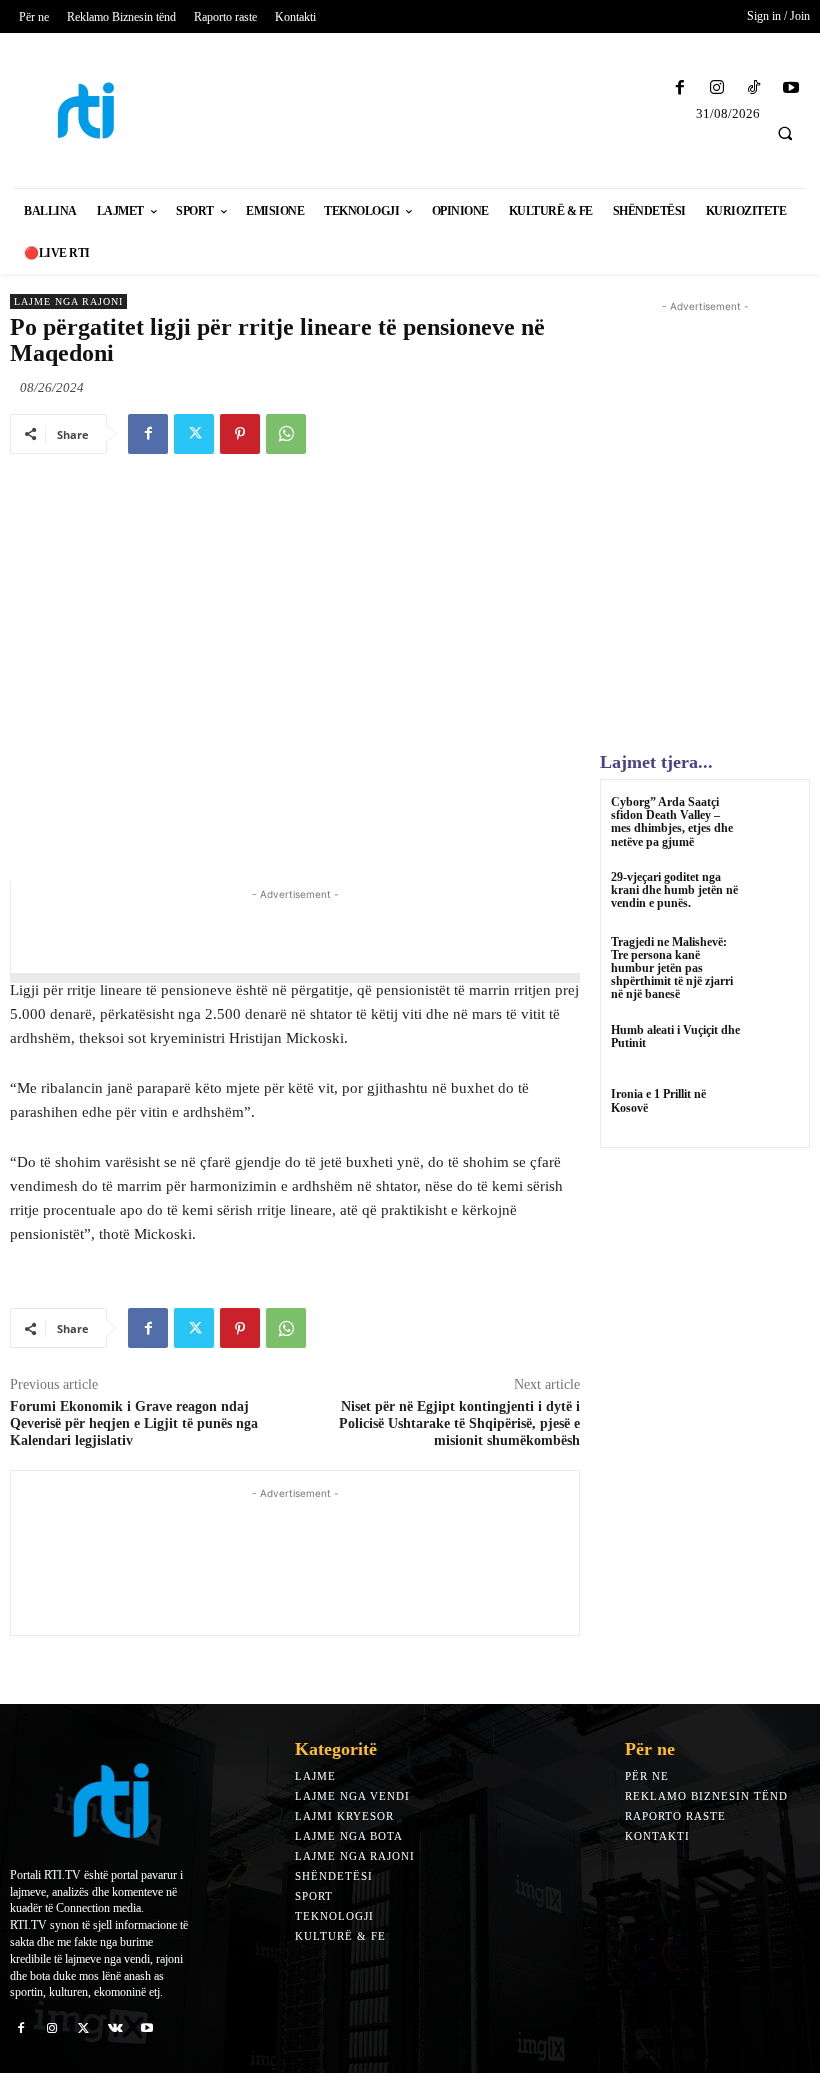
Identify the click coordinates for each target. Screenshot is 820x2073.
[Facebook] (679, 88)
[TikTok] (754, 88)
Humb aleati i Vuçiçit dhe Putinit (675, 1036)
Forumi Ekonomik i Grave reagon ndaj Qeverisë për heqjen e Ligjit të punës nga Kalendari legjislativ (134, 1423)
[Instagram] (716, 88)
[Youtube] (791, 88)
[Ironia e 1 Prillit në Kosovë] (774, 1112)
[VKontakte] (116, 2027)
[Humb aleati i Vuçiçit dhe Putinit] (774, 1048)
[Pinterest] (240, 434)
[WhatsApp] (286, 434)
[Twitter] (194, 434)
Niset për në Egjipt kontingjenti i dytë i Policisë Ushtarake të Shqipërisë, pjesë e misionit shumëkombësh (459, 1423)
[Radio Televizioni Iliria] (102, 110)
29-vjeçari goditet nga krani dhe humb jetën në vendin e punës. (674, 890)
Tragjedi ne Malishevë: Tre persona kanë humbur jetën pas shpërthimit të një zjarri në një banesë (672, 968)
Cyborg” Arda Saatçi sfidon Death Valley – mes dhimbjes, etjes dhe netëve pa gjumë (672, 822)
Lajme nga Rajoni (68, 301)
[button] (785, 133)
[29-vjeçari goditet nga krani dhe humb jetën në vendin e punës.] (774, 895)
